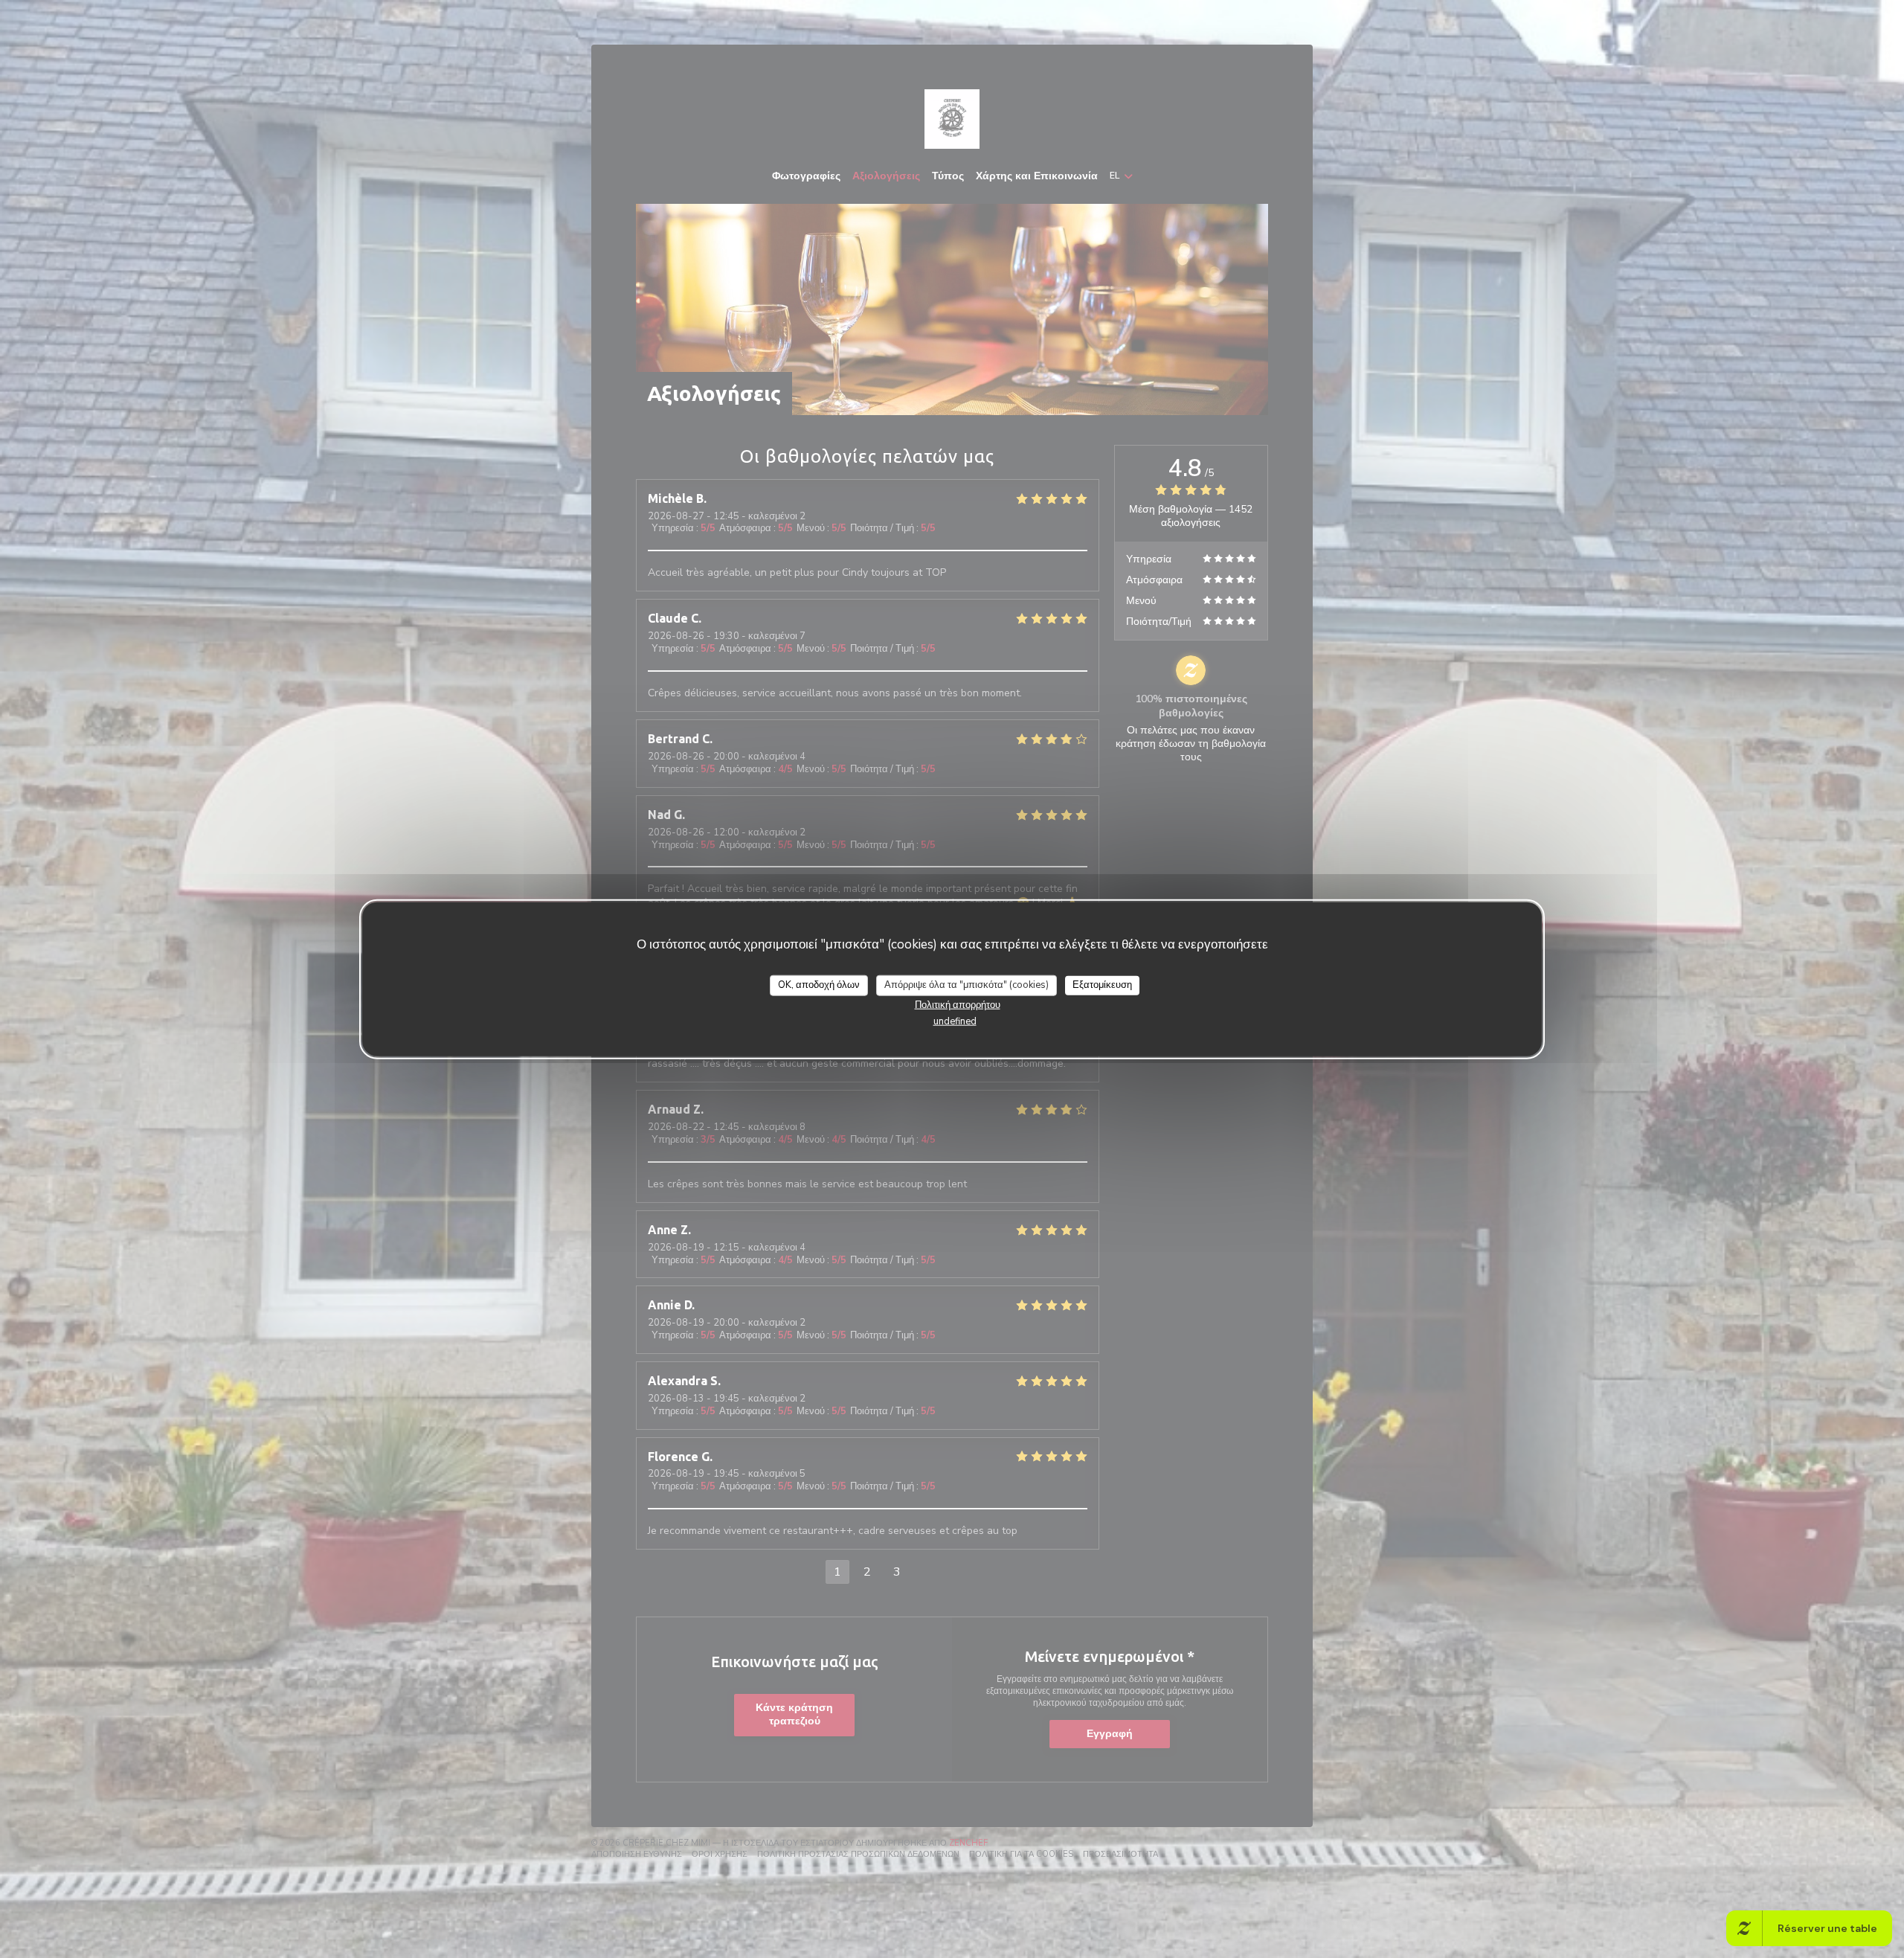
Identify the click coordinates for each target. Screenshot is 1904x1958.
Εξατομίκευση (1102, 985)
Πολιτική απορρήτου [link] (958, 1004)
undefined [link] (955, 1021)
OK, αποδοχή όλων (819, 985)
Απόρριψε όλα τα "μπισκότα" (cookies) (967, 985)
